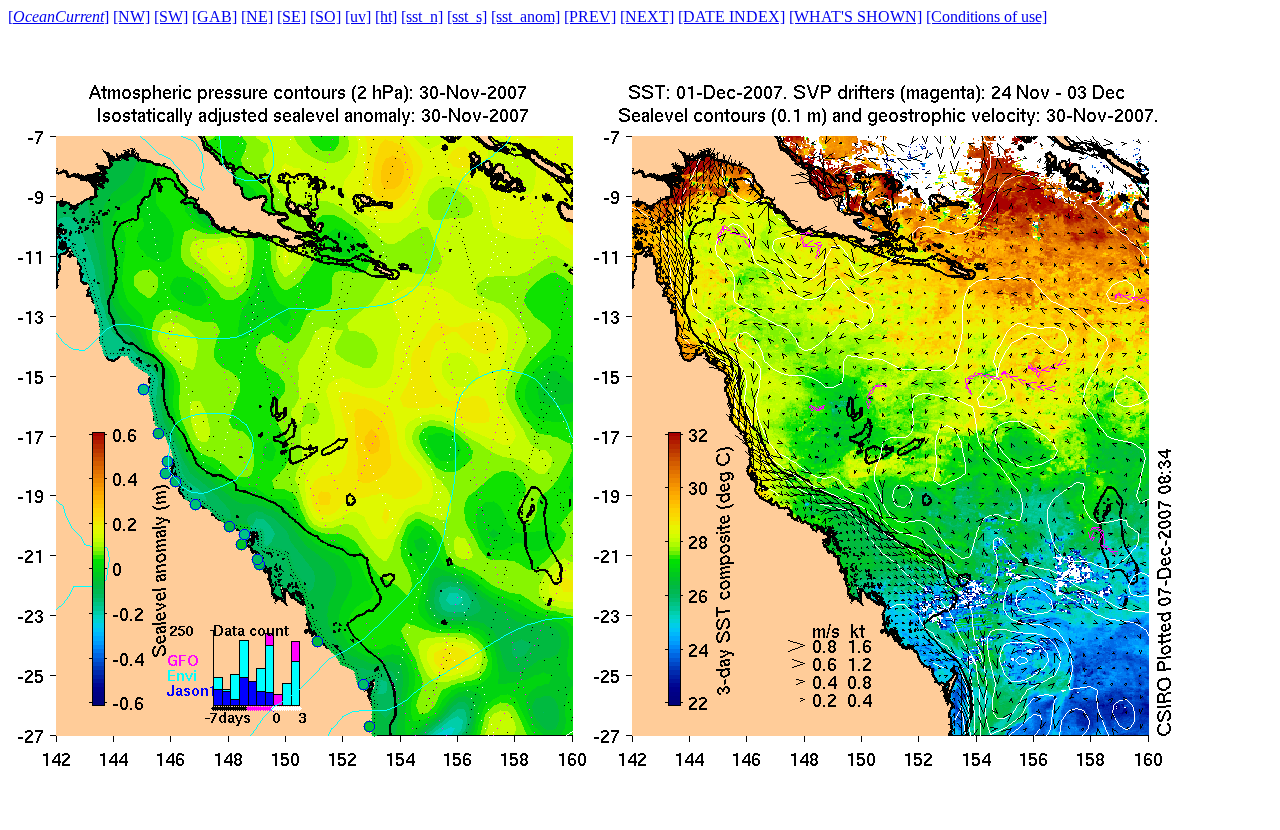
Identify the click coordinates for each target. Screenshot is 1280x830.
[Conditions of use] (986, 16)
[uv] (358, 16)
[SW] (171, 16)
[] (58, 16)
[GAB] (214, 16)
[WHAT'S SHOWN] (855, 16)
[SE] (291, 16)
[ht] (386, 16)
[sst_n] (422, 16)
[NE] (257, 16)
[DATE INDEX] (731, 16)
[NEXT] (647, 16)
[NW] (131, 16)
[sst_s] (467, 16)
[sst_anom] (525, 16)
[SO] (325, 16)
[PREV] (590, 16)
